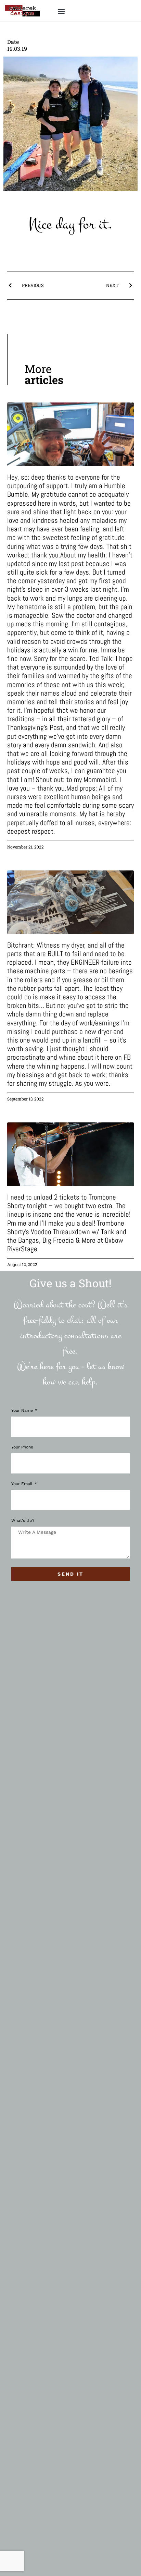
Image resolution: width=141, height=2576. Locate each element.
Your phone (22, 1447)
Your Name (23, 1411)
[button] (61, 11)
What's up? (23, 1521)
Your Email (23, 1484)
